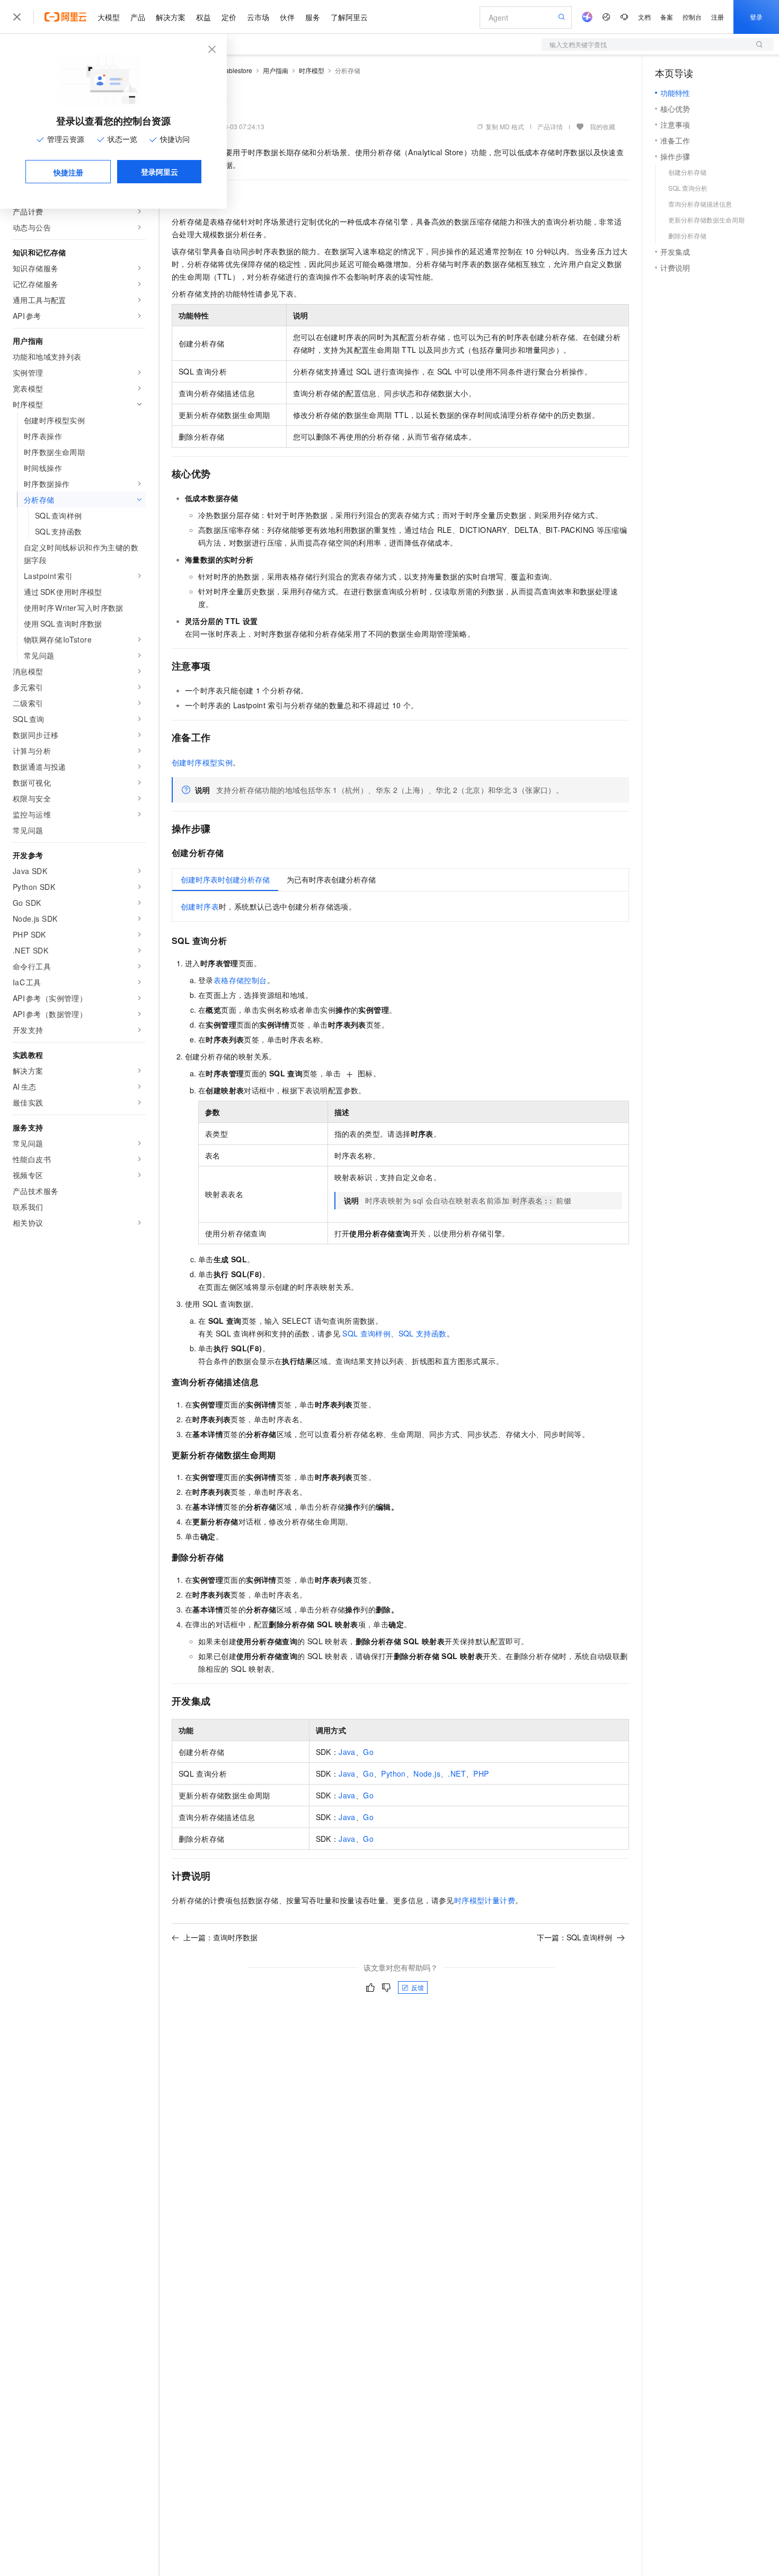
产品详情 (550, 126)
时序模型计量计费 (485, 1900)
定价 (229, 17)
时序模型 (312, 70)
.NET (457, 1773)
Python (393, 1773)
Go (368, 1752)
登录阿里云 (160, 172)
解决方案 (171, 17)
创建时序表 (200, 906)
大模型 (109, 17)
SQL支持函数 (423, 1333)
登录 (756, 17)
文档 (644, 17)
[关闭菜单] (17, 17)
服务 (313, 17)
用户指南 (276, 70)
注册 (718, 17)
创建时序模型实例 (202, 762)
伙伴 (287, 17)
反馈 (418, 1987)
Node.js (427, 1773)
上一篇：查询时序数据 (220, 1937)
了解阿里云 (349, 17)
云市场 (258, 17)
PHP (481, 1773)
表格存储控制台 (240, 980)
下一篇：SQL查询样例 (574, 1937)
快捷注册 (68, 172)
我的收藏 (603, 126)
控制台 (692, 17)
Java (347, 1752)
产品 (138, 17)
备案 (667, 17)
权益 (203, 17)
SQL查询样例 (366, 1333)
